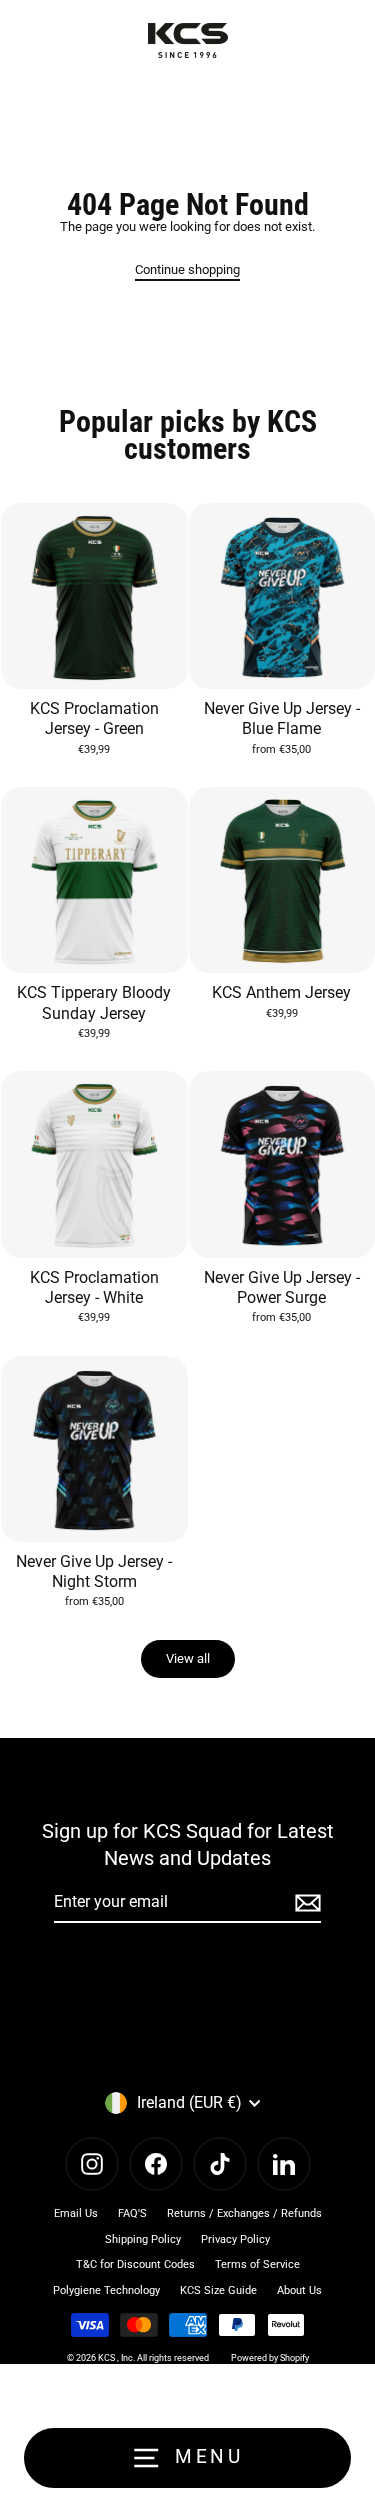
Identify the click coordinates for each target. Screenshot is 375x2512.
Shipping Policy (143, 2239)
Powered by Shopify (270, 2358)
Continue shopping (187, 269)
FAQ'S (132, 2213)
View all (188, 1658)
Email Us (76, 2213)
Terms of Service (257, 2264)
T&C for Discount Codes (135, 2264)
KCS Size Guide (218, 2290)
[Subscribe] (305, 1903)
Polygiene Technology (106, 2290)
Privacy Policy (235, 2239)
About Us (299, 2290)
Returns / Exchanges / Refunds (244, 2213)
